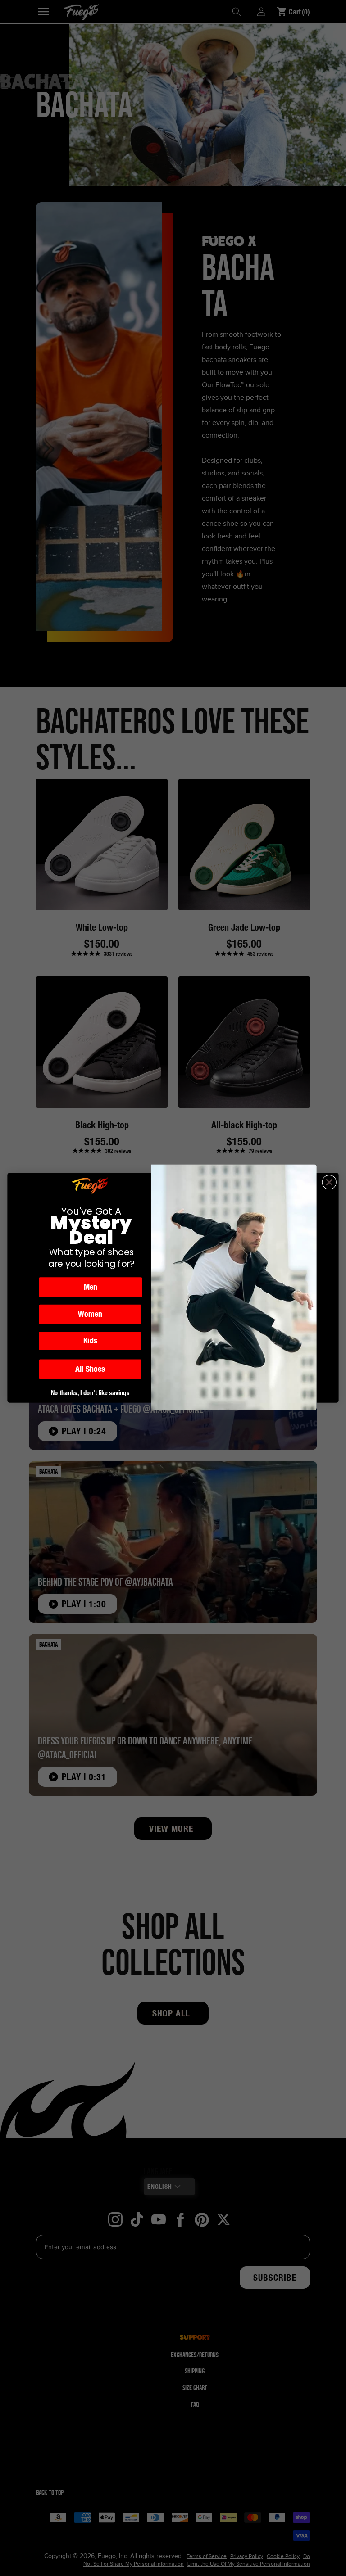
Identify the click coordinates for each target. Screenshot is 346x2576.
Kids (90, 1341)
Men (91, 1287)
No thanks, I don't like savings (90, 1393)
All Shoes (90, 1369)
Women (90, 1315)
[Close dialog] (330, 1182)
